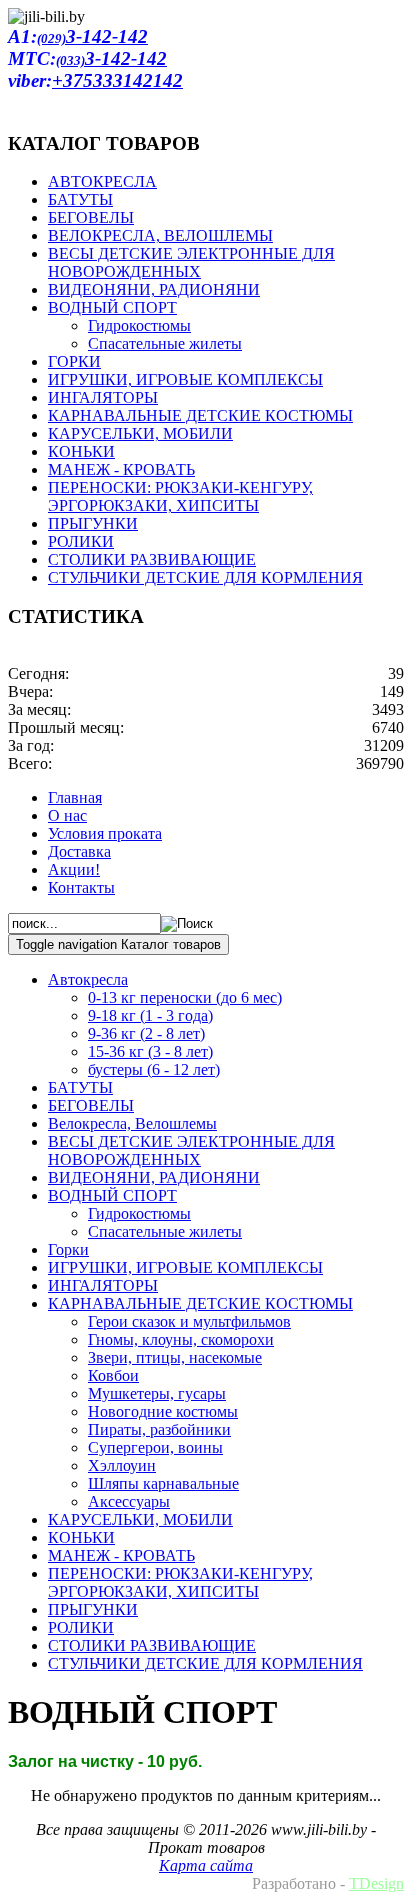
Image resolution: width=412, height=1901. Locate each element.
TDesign (376, 1883)
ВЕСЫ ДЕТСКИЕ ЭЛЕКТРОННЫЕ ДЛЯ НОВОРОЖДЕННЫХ (191, 1150)
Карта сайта (206, 1865)
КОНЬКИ (81, 1537)
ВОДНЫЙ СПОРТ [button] (112, 1195)
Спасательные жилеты (165, 1231)
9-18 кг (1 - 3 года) (150, 1015)
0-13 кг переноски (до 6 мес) (185, 997)
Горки (68, 1249)
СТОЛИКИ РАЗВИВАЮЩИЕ (152, 1645)
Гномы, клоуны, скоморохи (181, 1339)
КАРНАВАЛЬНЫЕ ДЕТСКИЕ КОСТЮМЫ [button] (200, 1303)
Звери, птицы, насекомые (175, 1357)
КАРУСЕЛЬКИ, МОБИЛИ (140, 1519)
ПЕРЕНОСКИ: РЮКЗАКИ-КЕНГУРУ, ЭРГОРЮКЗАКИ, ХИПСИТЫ (180, 1582)
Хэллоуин (122, 1465)
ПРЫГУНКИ (93, 1609)
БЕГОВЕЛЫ (91, 1105)
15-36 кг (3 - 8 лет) (150, 1051)
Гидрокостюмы (139, 1213)
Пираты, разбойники (159, 1429)
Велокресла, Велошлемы (132, 1123)
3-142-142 (92, 36)
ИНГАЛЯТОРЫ (103, 1285)
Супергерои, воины (155, 1447)
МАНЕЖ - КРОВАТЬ (121, 1555)
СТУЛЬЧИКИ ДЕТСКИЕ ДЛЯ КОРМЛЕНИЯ (205, 1663)
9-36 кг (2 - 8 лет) (146, 1033)
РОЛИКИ (81, 1627)
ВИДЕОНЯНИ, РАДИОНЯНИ (154, 1177)
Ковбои (113, 1375)
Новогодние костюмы (163, 1411)
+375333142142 (117, 80)
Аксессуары (129, 1501)
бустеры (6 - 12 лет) (154, 1069)
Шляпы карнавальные (163, 1483)
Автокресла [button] (88, 979)
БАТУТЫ (80, 1087)
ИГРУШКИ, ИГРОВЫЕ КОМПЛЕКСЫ (185, 1267)
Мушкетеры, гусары (157, 1393)
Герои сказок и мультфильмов (189, 1321)
